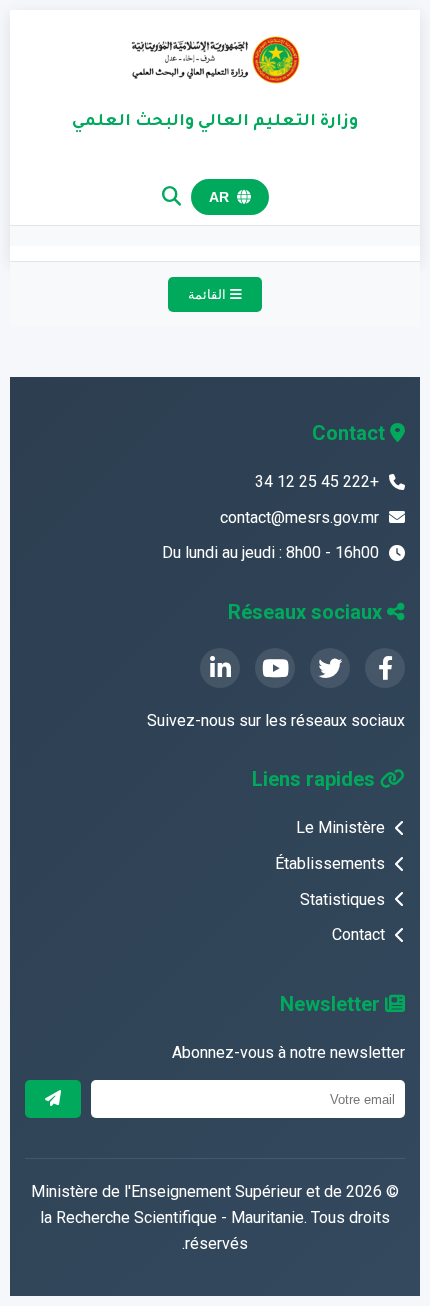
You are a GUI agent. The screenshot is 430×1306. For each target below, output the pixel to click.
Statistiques (342, 899)
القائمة (209, 294)
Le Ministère (340, 827)
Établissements (330, 863)
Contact (358, 934)
